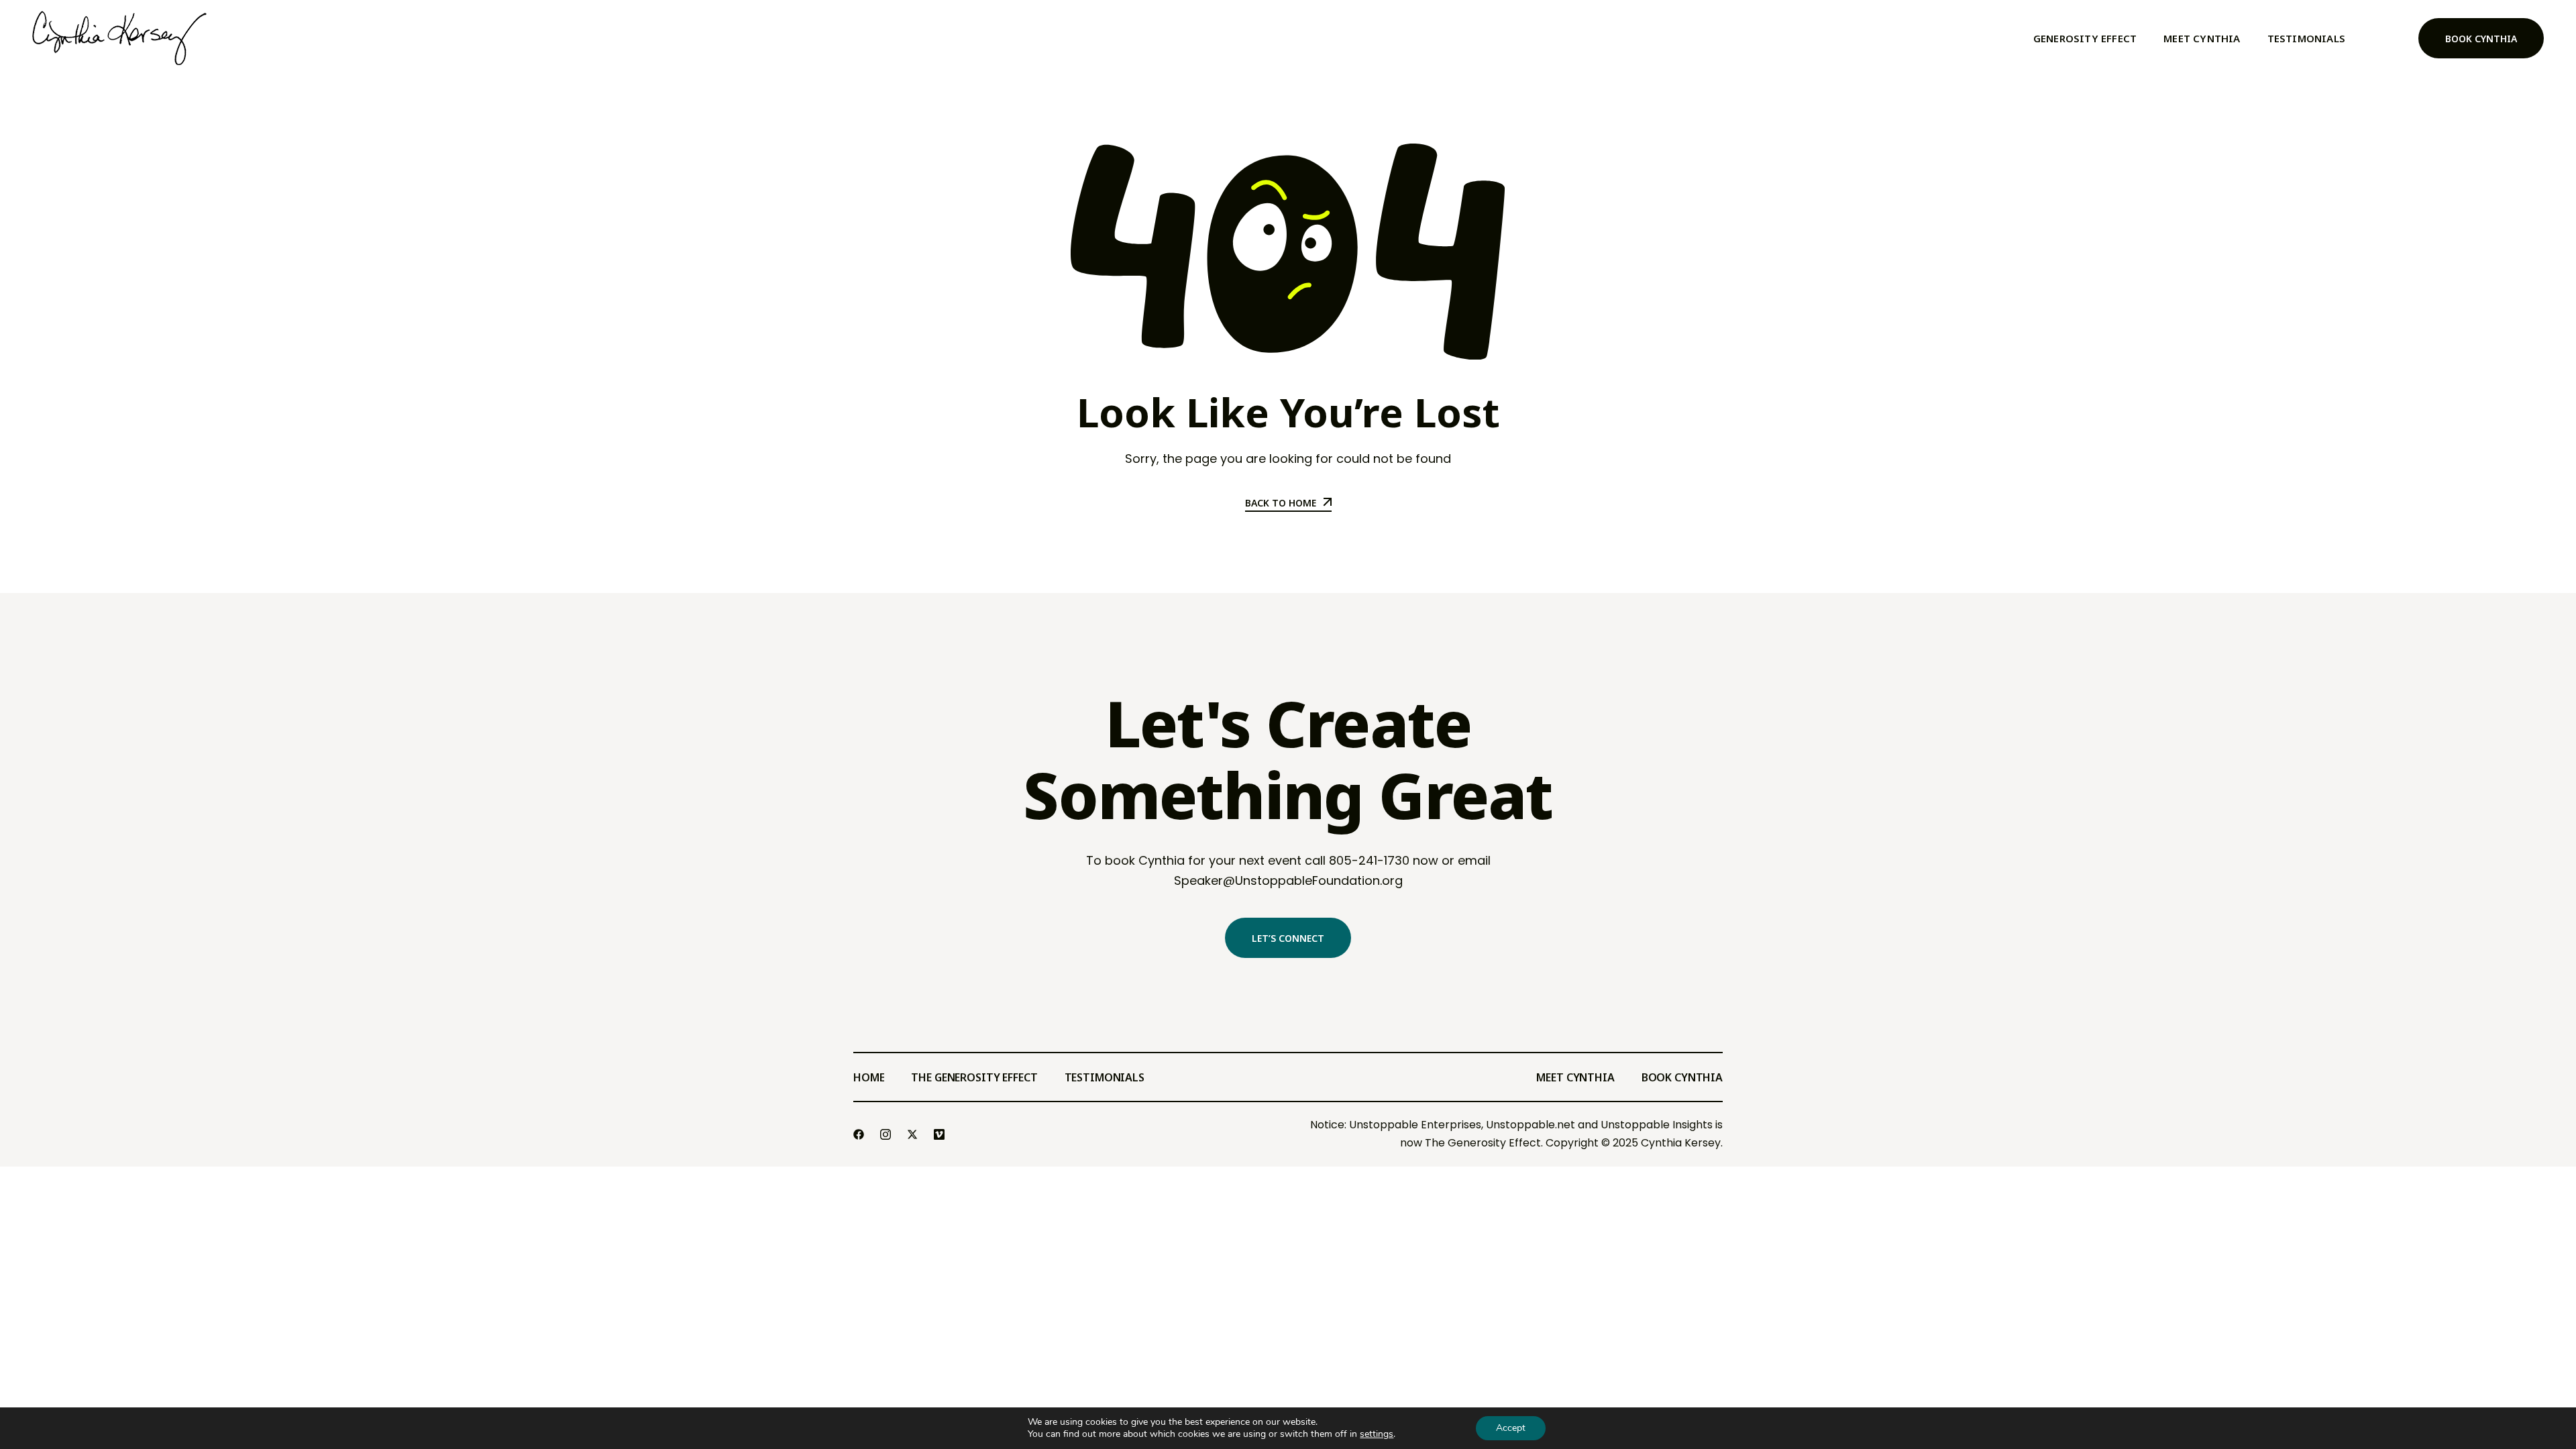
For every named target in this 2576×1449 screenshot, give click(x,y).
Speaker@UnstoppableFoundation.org (1288, 880)
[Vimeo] (941, 1134)
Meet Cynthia (2202, 38)
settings (1377, 1434)
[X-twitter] (914, 1134)
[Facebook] (860, 1134)
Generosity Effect (2085, 38)
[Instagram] (887, 1134)
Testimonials (2306, 38)
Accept (1511, 1428)
